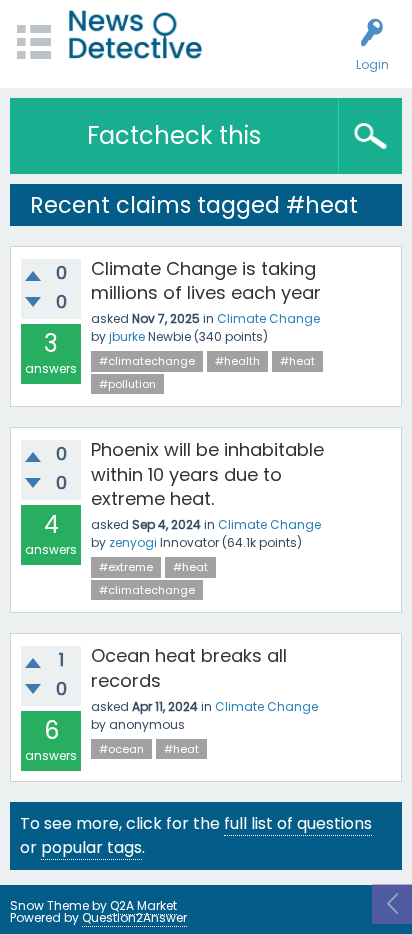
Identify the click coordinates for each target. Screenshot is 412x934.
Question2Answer (134, 917)
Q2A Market (143, 905)
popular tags (91, 847)
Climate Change (268, 318)
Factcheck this (174, 135)
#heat (297, 361)
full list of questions (298, 823)
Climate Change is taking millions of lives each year (206, 280)
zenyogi (133, 542)
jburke (127, 336)
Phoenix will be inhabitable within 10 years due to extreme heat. (207, 474)
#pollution (127, 384)
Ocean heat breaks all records (189, 667)
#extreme (126, 567)
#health (237, 361)
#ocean (121, 749)
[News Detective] (135, 34)
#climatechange (147, 361)
